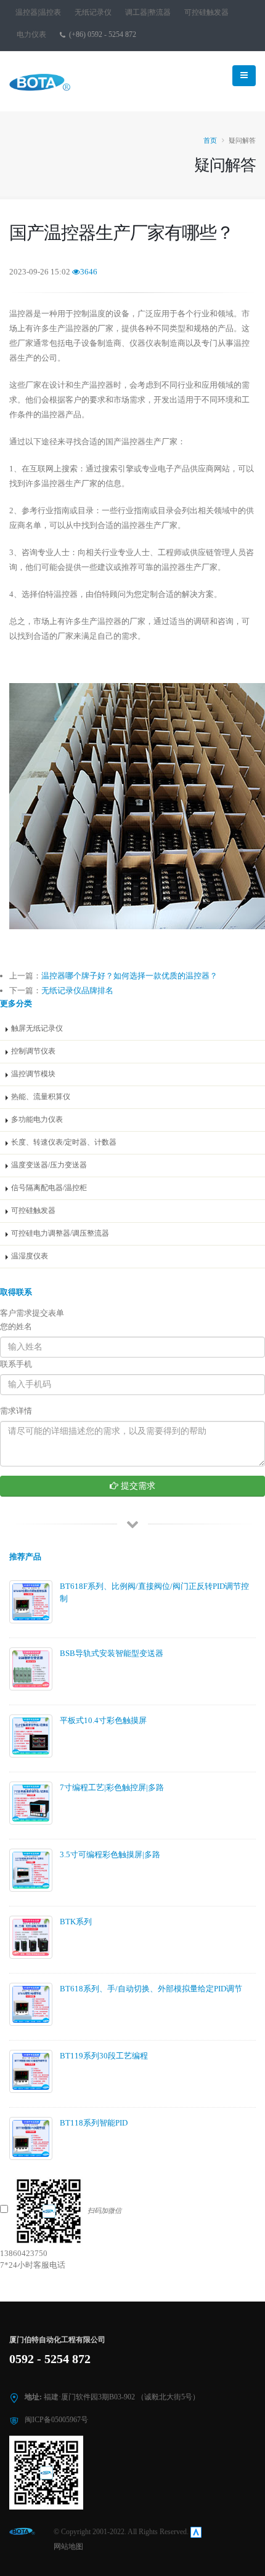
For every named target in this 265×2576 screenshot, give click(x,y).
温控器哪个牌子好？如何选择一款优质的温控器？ (129, 976)
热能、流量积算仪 (41, 1097)
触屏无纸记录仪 (37, 1029)
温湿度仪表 (30, 1256)
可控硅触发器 (206, 13)
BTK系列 (76, 1922)
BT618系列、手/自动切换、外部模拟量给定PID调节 (151, 1989)
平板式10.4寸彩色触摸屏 (103, 1720)
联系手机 (16, 1364)
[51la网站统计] (196, 2532)
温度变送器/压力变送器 (49, 1165)
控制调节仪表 (33, 1051)
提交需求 (137, 1486)
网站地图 (68, 2547)
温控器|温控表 (38, 13)
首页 (210, 140)
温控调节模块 (33, 1074)
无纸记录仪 (93, 13)
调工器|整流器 (148, 13)
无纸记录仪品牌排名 (77, 990)
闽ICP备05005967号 (56, 2420)
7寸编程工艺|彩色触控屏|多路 (112, 1787)
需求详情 (16, 1411)
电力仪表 (31, 35)
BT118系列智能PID (94, 2123)
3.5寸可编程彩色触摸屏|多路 (110, 1854)
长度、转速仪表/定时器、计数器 (64, 1142)
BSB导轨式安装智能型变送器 (112, 1653)
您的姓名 (16, 1326)
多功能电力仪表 (37, 1120)
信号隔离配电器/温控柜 (49, 1188)
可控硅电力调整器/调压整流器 (60, 1234)
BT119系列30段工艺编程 (104, 2056)
